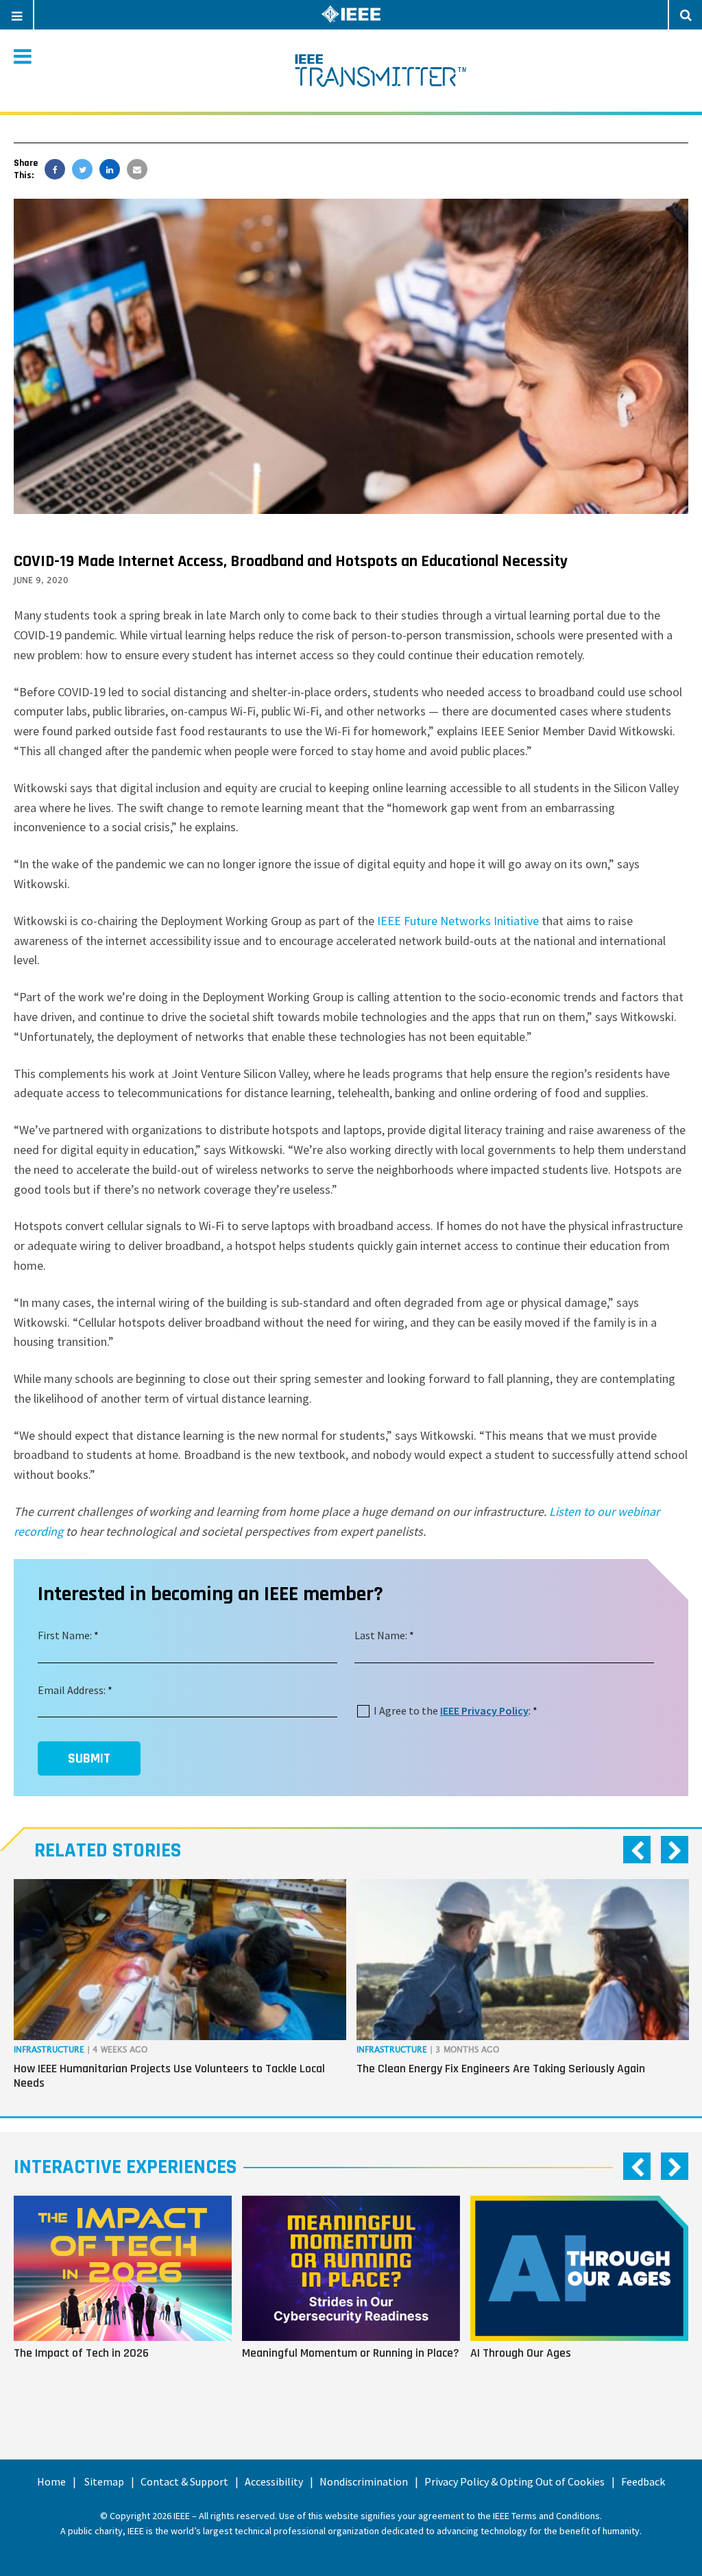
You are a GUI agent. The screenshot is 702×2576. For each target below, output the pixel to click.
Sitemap (104, 2481)
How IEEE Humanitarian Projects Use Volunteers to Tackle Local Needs (169, 2076)
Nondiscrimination (364, 2481)
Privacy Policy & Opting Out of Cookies (515, 2481)
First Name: (65, 1635)
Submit (89, 1758)
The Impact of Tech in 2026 (81, 2353)
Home (51, 2481)
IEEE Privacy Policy (484, 1710)
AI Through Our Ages (521, 2353)
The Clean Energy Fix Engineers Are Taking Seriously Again (501, 2069)
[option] (180, 1987)
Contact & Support (184, 2481)
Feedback (643, 2481)
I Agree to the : (452, 1710)
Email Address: (72, 1690)
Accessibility (274, 2481)
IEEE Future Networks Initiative (458, 921)
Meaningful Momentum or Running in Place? (351, 2353)
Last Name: (381, 1635)
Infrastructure (49, 2050)
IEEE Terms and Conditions (546, 2516)
